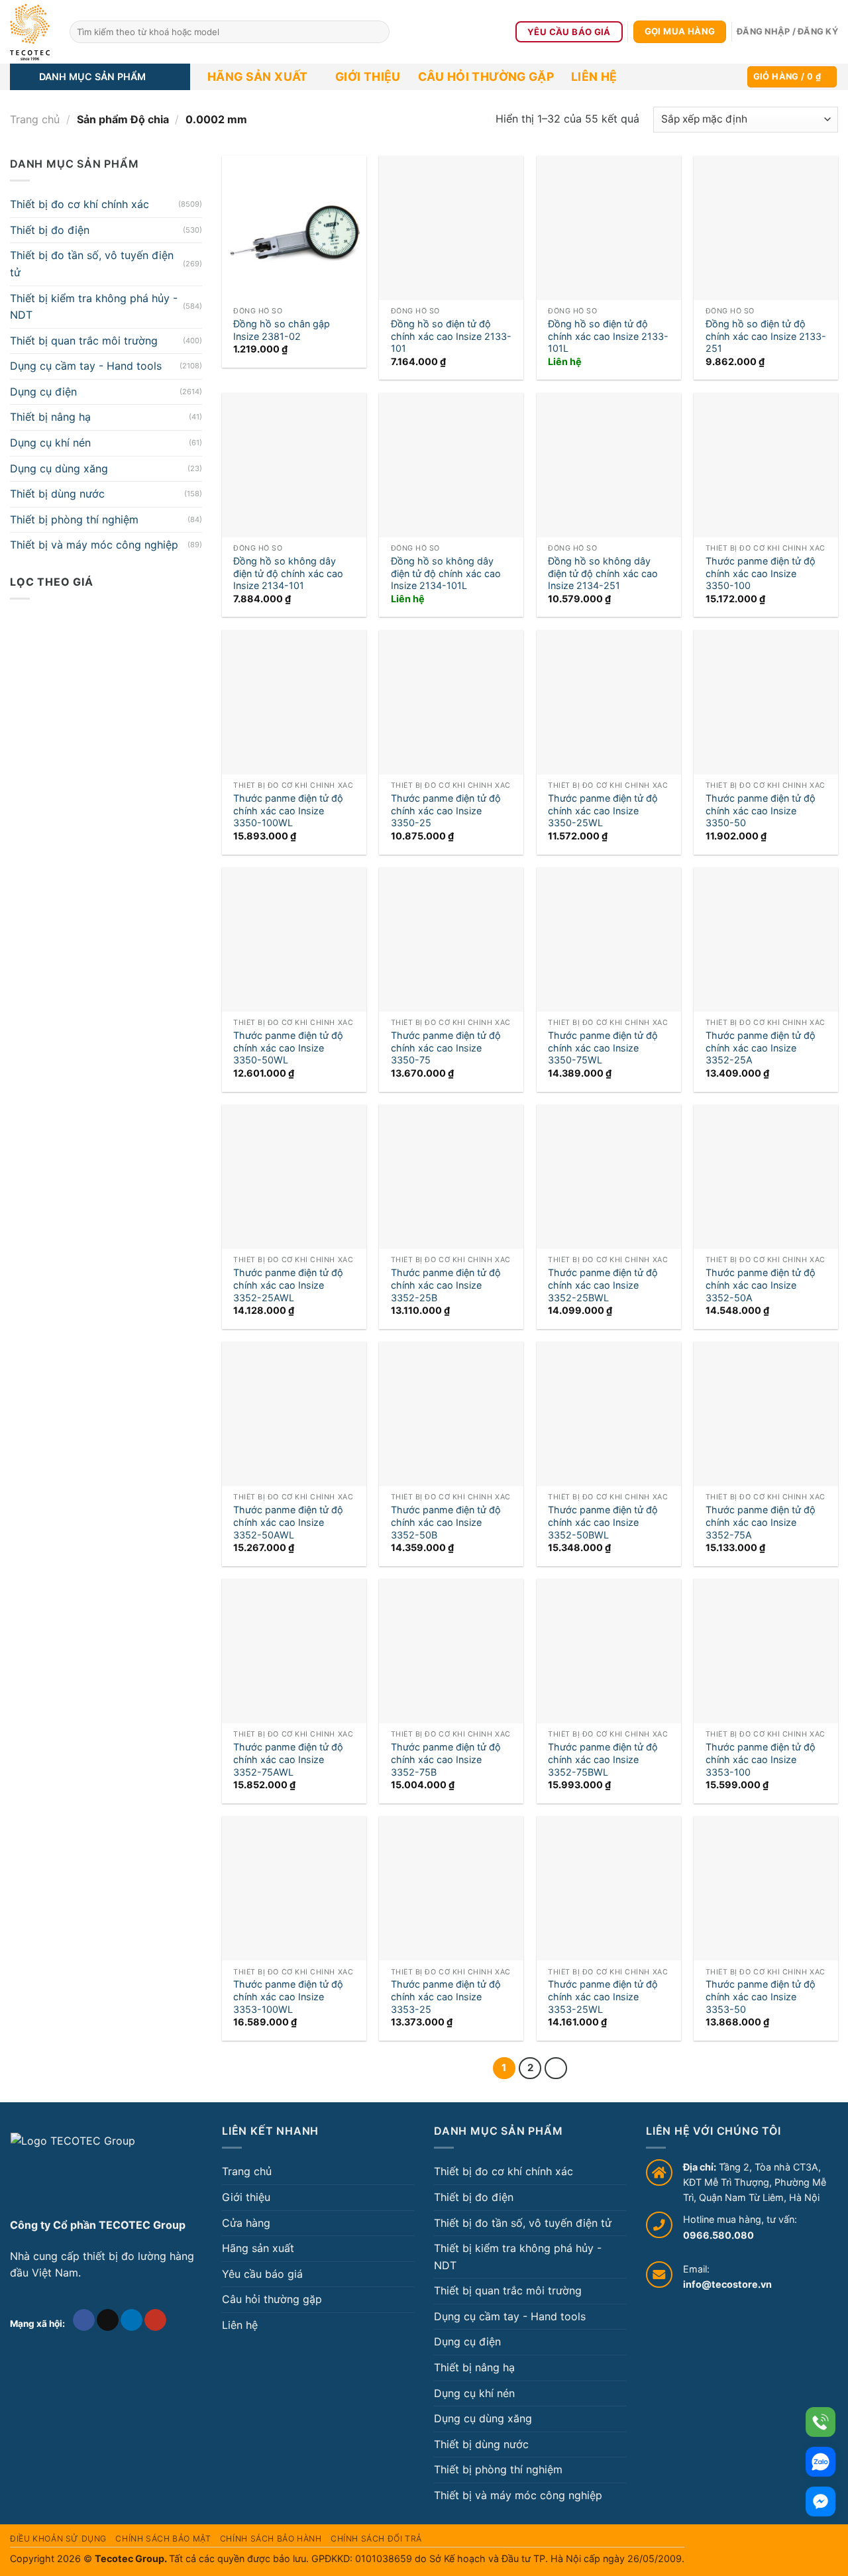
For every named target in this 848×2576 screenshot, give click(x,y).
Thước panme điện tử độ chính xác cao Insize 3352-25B (446, 1285)
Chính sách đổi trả (376, 2539)
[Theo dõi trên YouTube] (155, 2320)
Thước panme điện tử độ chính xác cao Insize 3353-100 (761, 1759)
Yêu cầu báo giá (262, 2274)
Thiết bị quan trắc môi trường (84, 341)
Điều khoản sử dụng (58, 2539)
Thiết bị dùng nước (57, 494)
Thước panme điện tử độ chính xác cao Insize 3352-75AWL (288, 1759)
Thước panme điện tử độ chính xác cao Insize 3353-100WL (288, 1996)
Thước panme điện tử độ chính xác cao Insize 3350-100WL (288, 810)
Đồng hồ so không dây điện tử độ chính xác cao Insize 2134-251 (603, 573)
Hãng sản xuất (258, 77)
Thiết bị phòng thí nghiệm (74, 519)
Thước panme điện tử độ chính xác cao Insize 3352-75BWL (603, 1759)
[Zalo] (821, 2462)
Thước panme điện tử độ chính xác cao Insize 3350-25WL (603, 810)
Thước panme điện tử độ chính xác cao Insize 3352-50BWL (603, 1522)
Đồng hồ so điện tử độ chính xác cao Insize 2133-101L (608, 336)
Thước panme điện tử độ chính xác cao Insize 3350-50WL (288, 1047)
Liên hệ (594, 77)
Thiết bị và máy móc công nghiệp (94, 545)
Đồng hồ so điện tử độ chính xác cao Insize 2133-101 (451, 336)
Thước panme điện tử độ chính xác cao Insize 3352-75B (446, 1759)
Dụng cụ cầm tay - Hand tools (86, 366)
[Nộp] (377, 32)
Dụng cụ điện (43, 392)
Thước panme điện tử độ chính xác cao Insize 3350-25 (446, 810)
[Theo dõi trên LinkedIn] (132, 2320)
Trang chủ (35, 119)
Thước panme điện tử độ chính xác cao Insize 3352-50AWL (288, 1522)
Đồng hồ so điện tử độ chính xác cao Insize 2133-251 (766, 336)
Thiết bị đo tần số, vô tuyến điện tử (92, 264)
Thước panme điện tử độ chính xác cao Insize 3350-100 (761, 573)
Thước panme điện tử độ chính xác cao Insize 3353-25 (446, 1996)
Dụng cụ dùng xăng (59, 468)
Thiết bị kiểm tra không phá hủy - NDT (94, 306)
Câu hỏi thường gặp (486, 77)
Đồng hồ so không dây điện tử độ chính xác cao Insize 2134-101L (446, 573)
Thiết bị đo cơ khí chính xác (79, 204)
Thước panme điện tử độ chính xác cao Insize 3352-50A (761, 1285)
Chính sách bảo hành (271, 2539)
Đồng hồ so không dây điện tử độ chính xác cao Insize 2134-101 (288, 573)
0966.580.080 (718, 2235)
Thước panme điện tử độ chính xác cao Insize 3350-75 (446, 1047)
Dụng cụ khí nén (50, 443)
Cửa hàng (246, 2223)
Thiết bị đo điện (50, 230)
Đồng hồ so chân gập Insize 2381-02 (282, 330)
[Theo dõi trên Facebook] (84, 2320)
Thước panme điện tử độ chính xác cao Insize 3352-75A (761, 1522)
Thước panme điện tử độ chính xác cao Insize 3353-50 (761, 1996)
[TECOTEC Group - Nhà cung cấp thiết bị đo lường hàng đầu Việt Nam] (30, 32)
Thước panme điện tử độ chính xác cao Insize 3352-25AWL (288, 1285)
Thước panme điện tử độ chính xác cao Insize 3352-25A (761, 1047)
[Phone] (821, 2422)
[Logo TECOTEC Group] (73, 2170)
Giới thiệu (368, 77)
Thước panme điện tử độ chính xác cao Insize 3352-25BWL (603, 1285)
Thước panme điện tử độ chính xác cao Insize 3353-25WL (603, 1996)
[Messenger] (821, 2501)
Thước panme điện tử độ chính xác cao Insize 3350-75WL (603, 1047)
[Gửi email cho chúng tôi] (108, 2320)
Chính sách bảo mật (163, 2539)
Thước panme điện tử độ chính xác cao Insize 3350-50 (761, 810)
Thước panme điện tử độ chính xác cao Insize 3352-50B (446, 1522)
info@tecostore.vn (727, 2284)
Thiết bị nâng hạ (50, 417)
